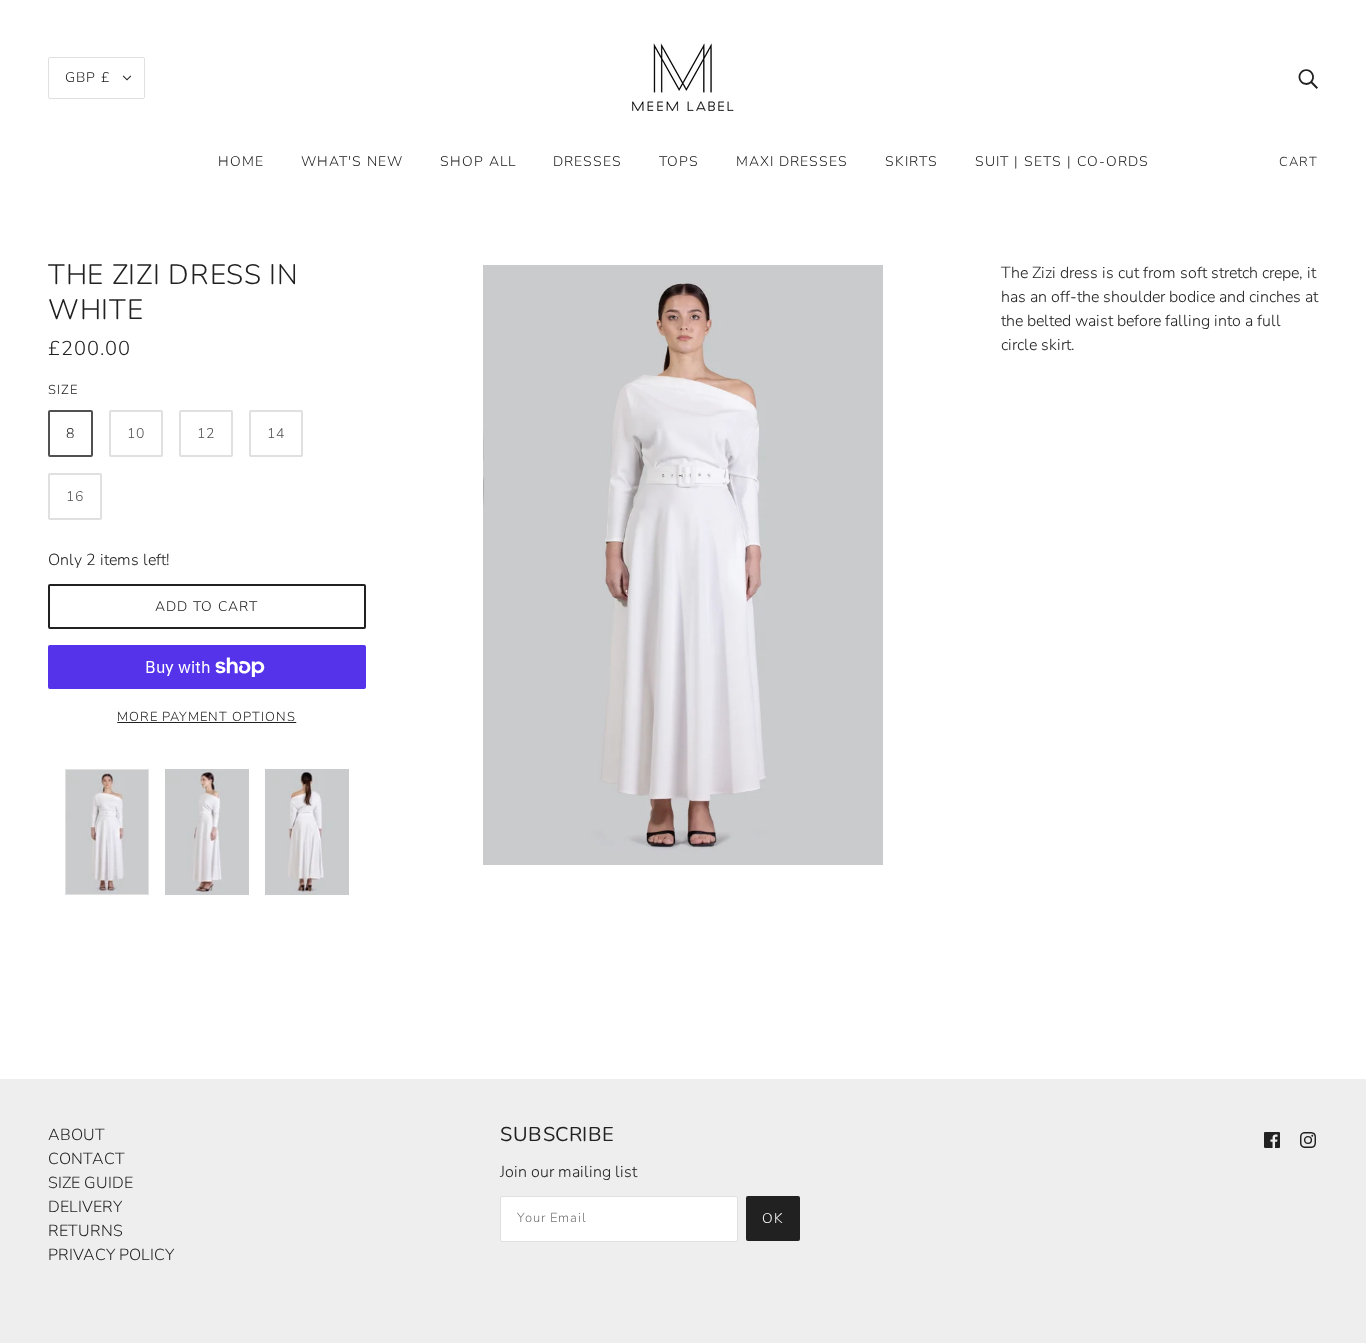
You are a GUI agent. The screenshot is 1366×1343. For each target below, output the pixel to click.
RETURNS (85, 1231)
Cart (1298, 162)
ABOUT (76, 1135)
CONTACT (86, 1159)
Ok (773, 1218)
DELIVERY (85, 1207)
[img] (1308, 78)
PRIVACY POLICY (111, 1255)
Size (63, 390)
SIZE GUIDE (90, 1183)
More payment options (206, 717)
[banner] (683, 76)
